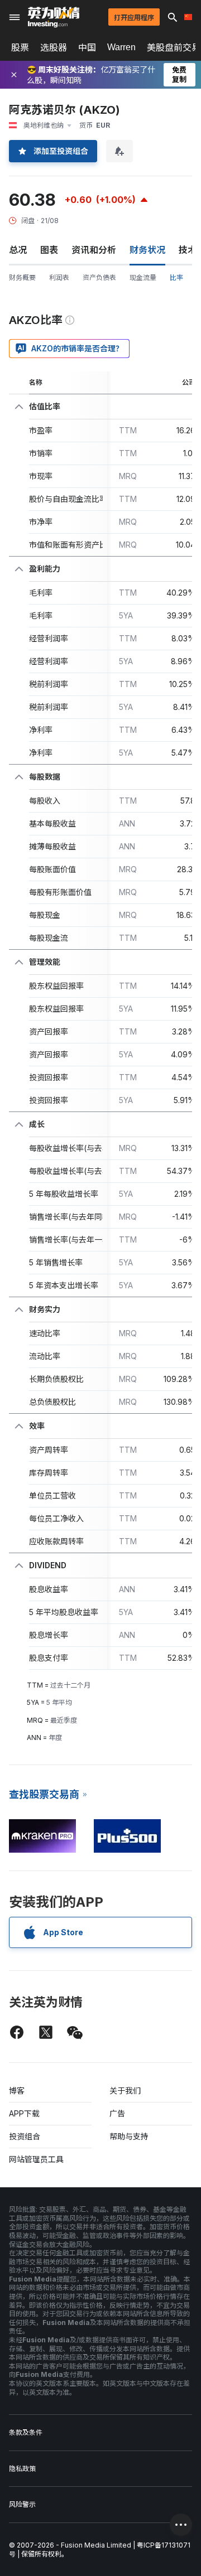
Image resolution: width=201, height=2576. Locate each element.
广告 (117, 2113)
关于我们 (125, 2091)
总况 (18, 250)
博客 (17, 2091)
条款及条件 (26, 2432)
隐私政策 (22, 2469)
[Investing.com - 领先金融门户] (54, 17)
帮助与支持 (129, 2136)
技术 (188, 250)
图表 (49, 250)
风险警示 (22, 2504)
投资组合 (25, 2136)
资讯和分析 (94, 250)
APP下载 (24, 2113)
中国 (87, 47)
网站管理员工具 (36, 2159)
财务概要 (22, 277)
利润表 (59, 277)
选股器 (54, 47)
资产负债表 (99, 277)
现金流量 (143, 277)
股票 (20, 47)
